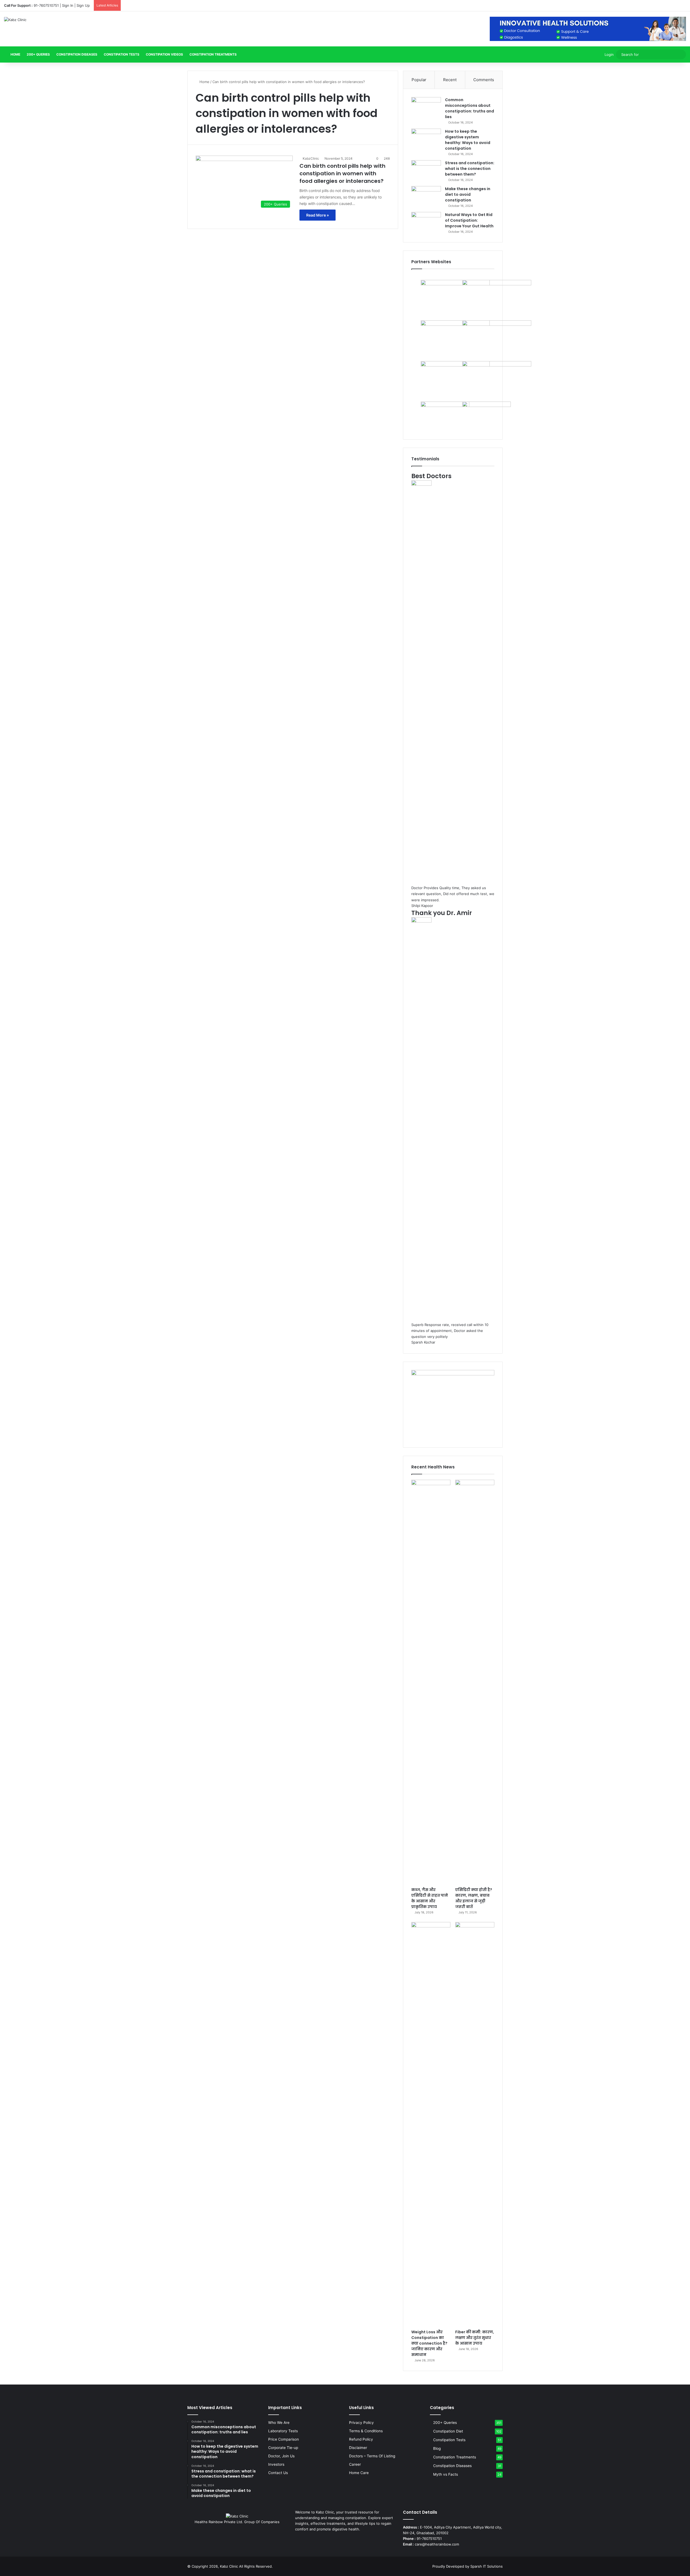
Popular (419, 80)
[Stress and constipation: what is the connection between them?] (426, 170)
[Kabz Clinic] (15, 20)
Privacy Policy (361, 2423)
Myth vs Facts (446, 2474)
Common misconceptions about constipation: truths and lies (470, 108)
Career (355, 2464)
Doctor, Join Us (281, 2456)
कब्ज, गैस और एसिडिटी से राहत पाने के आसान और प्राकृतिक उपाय (430, 1898)
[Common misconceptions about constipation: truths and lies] (426, 107)
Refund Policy (361, 2439)
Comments (484, 80)
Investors (276, 2464)
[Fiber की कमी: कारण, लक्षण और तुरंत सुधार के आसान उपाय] (475, 2124)
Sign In (68, 5)
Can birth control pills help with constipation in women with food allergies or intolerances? (342, 173)
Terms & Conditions (366, 2431)
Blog (437, 2448)
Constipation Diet (448, 2431)
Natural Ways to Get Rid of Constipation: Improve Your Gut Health (469, 220)
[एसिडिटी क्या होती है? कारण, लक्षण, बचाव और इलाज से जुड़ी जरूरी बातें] (475, 1682)
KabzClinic (311, 158)
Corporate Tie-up (283, 2448)
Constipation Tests (122, 54)
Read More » (318, 215)
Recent (450, 80)
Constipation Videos (164, 54)
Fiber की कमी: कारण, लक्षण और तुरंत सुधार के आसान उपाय (475, 2338)
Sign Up (83, 5)
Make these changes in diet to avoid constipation (468, 194)
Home (15, 54)
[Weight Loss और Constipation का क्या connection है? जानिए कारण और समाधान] (431, 2124)
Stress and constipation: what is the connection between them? (470, 169)
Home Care (359, 2473)
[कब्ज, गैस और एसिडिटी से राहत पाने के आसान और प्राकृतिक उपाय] (431, 1682)
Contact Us (278, 2473)
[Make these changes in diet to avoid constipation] (426, 196)
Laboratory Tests (283, 2431)
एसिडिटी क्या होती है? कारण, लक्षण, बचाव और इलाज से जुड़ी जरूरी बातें (474, 1898)
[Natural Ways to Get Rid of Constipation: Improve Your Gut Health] (426, 222)
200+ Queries (38, 54)
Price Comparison (284, 2439)
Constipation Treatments (213, 54)
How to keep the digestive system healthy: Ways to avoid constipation (468, 140)
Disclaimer (358, 2448)
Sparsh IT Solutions (487, 2566)
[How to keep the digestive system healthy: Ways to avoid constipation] (426, 139)
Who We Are (279, 2423)
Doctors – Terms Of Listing (372, 2456)
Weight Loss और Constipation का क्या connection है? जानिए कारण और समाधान (429, 2343)
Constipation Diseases (77, 54)
